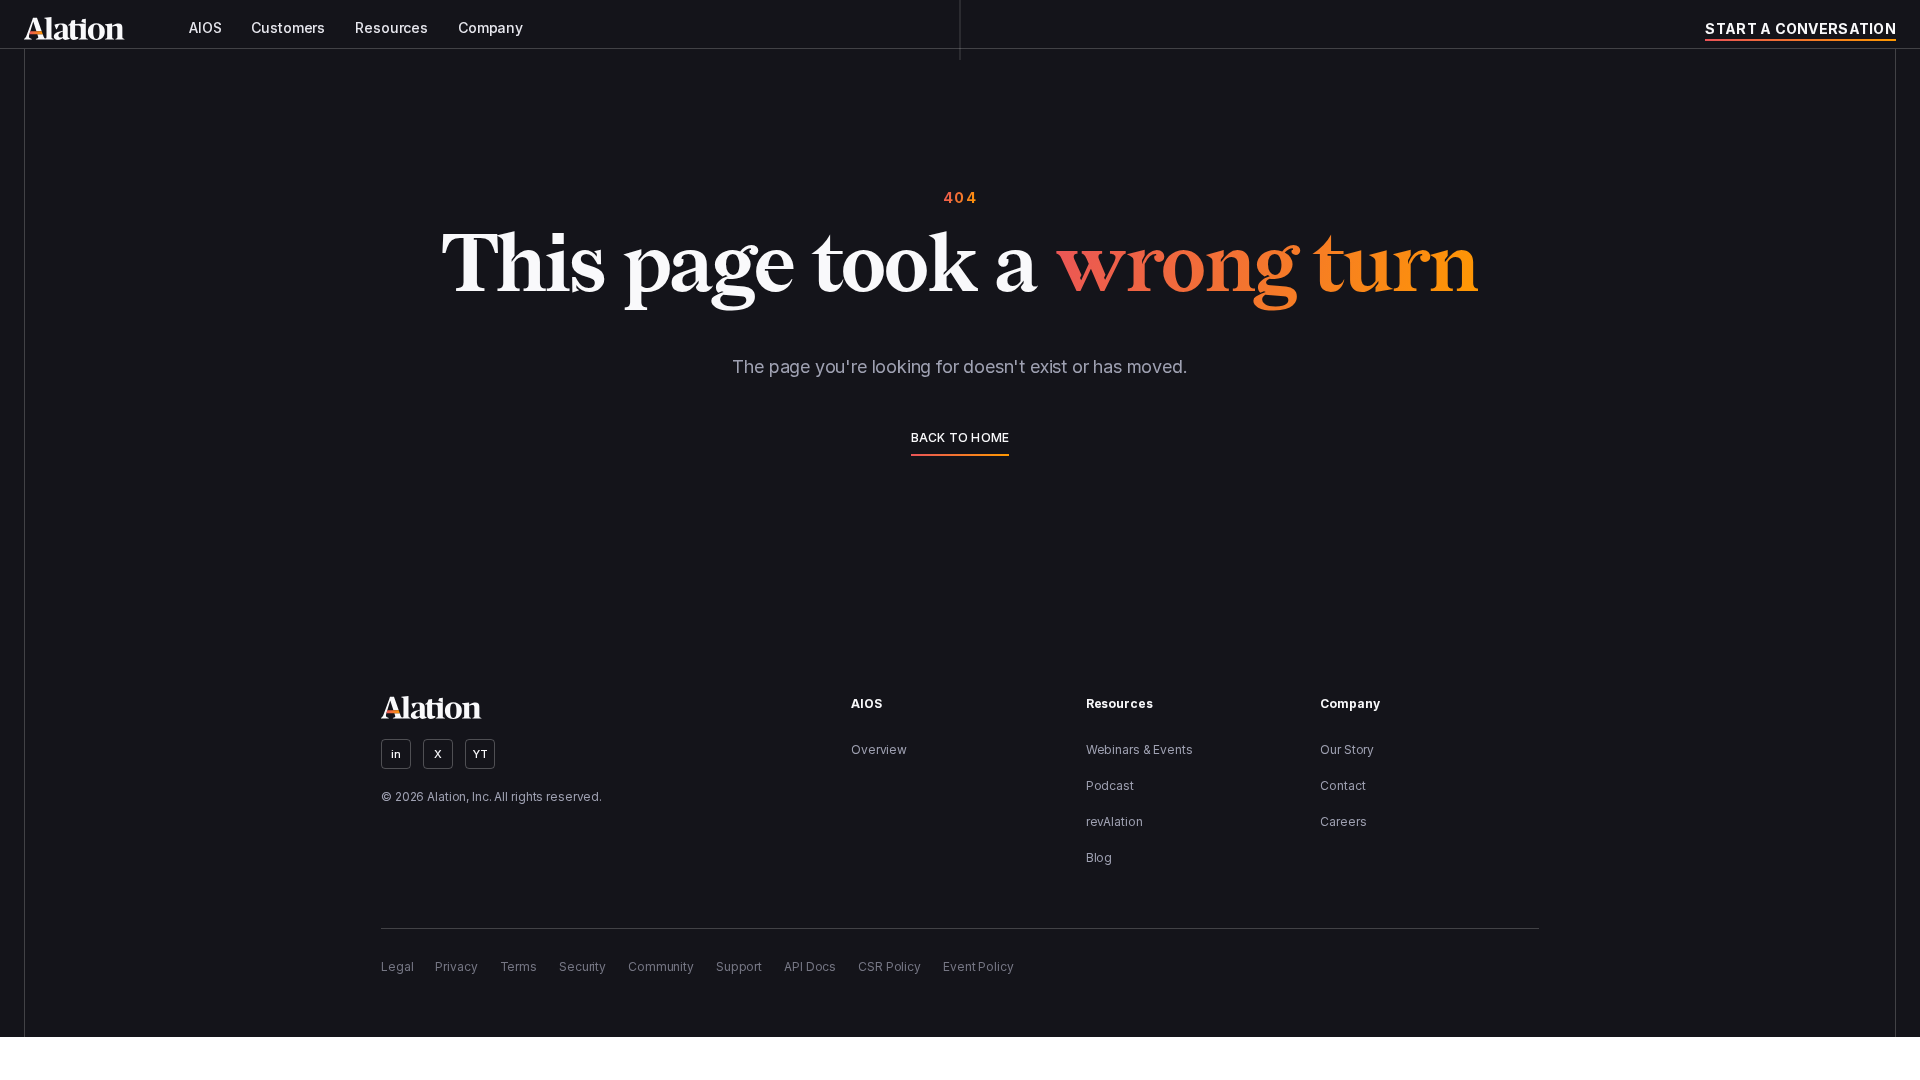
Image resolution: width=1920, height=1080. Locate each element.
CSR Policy (889, 966)
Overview (879, 749)
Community (661, 966)
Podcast (1110, 785)
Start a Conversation (1800, 28)
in (396, 754)
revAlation (1114, 821)
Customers (288, 28)
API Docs (810, 966)
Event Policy (978, 966)
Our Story (1347, 749)
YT (480, 754)
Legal (397, 966)
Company (490, 28)
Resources (391, 28)
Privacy (456, 966)
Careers (1343, 821)
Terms (518, 966)
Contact (1342, 785)
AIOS (205, 28)
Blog (1099, 857)
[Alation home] (74, 28)
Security (582, 966)
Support (739, 966)
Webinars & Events (1139, 749)
